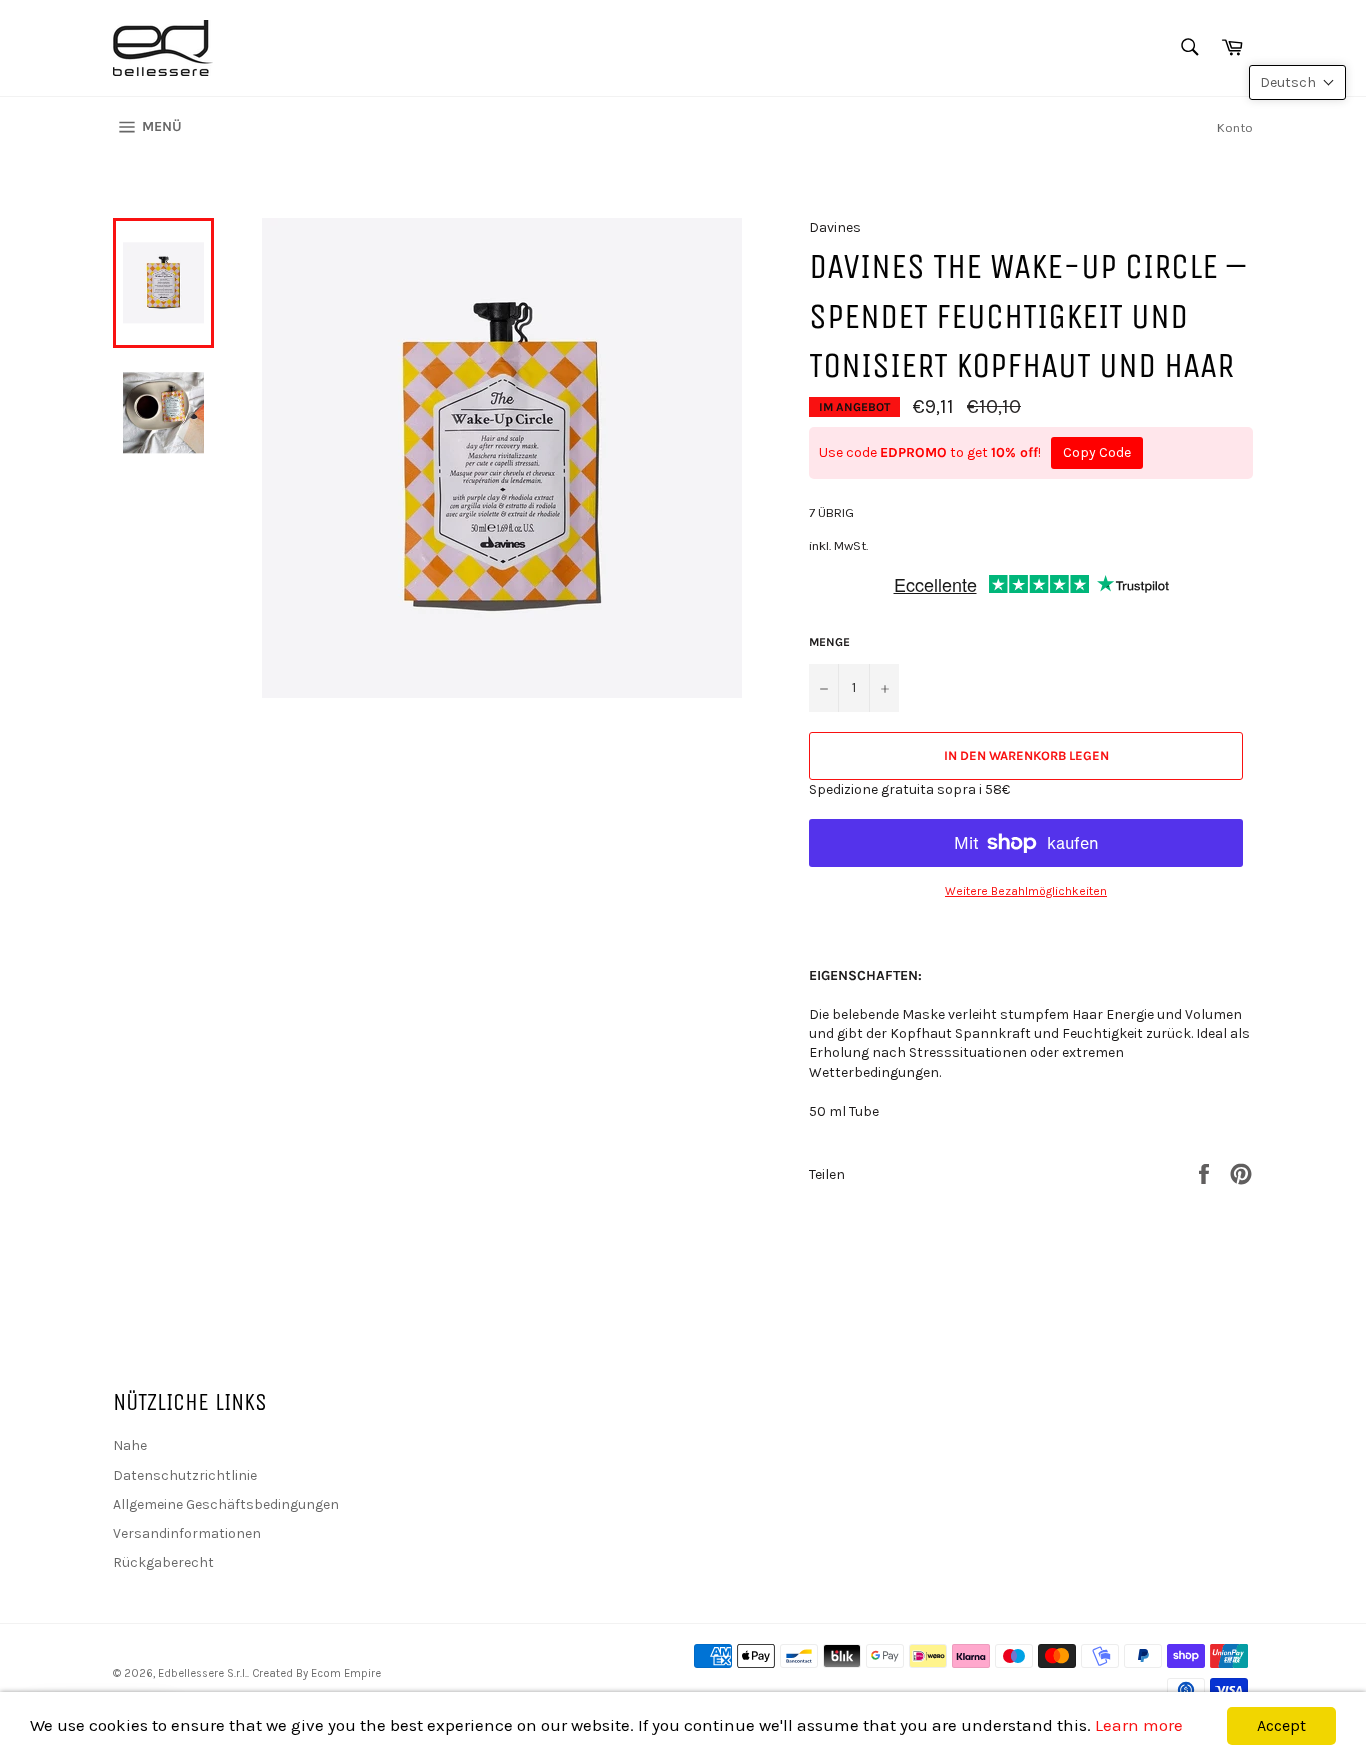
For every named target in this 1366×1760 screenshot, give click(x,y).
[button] (1297, 82)
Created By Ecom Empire (316, 1673)
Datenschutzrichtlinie (185, 1475)
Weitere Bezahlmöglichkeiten (1026, 891)
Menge (829, 642)
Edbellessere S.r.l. (202, 1673)
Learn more (1139, 1725)
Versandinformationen (187, 1533)
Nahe (130, 1445)
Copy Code (1097, 452)
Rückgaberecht (163, 1562)
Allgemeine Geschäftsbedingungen (226, 1504)
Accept (1281, 1725)
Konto (1235, 127)
